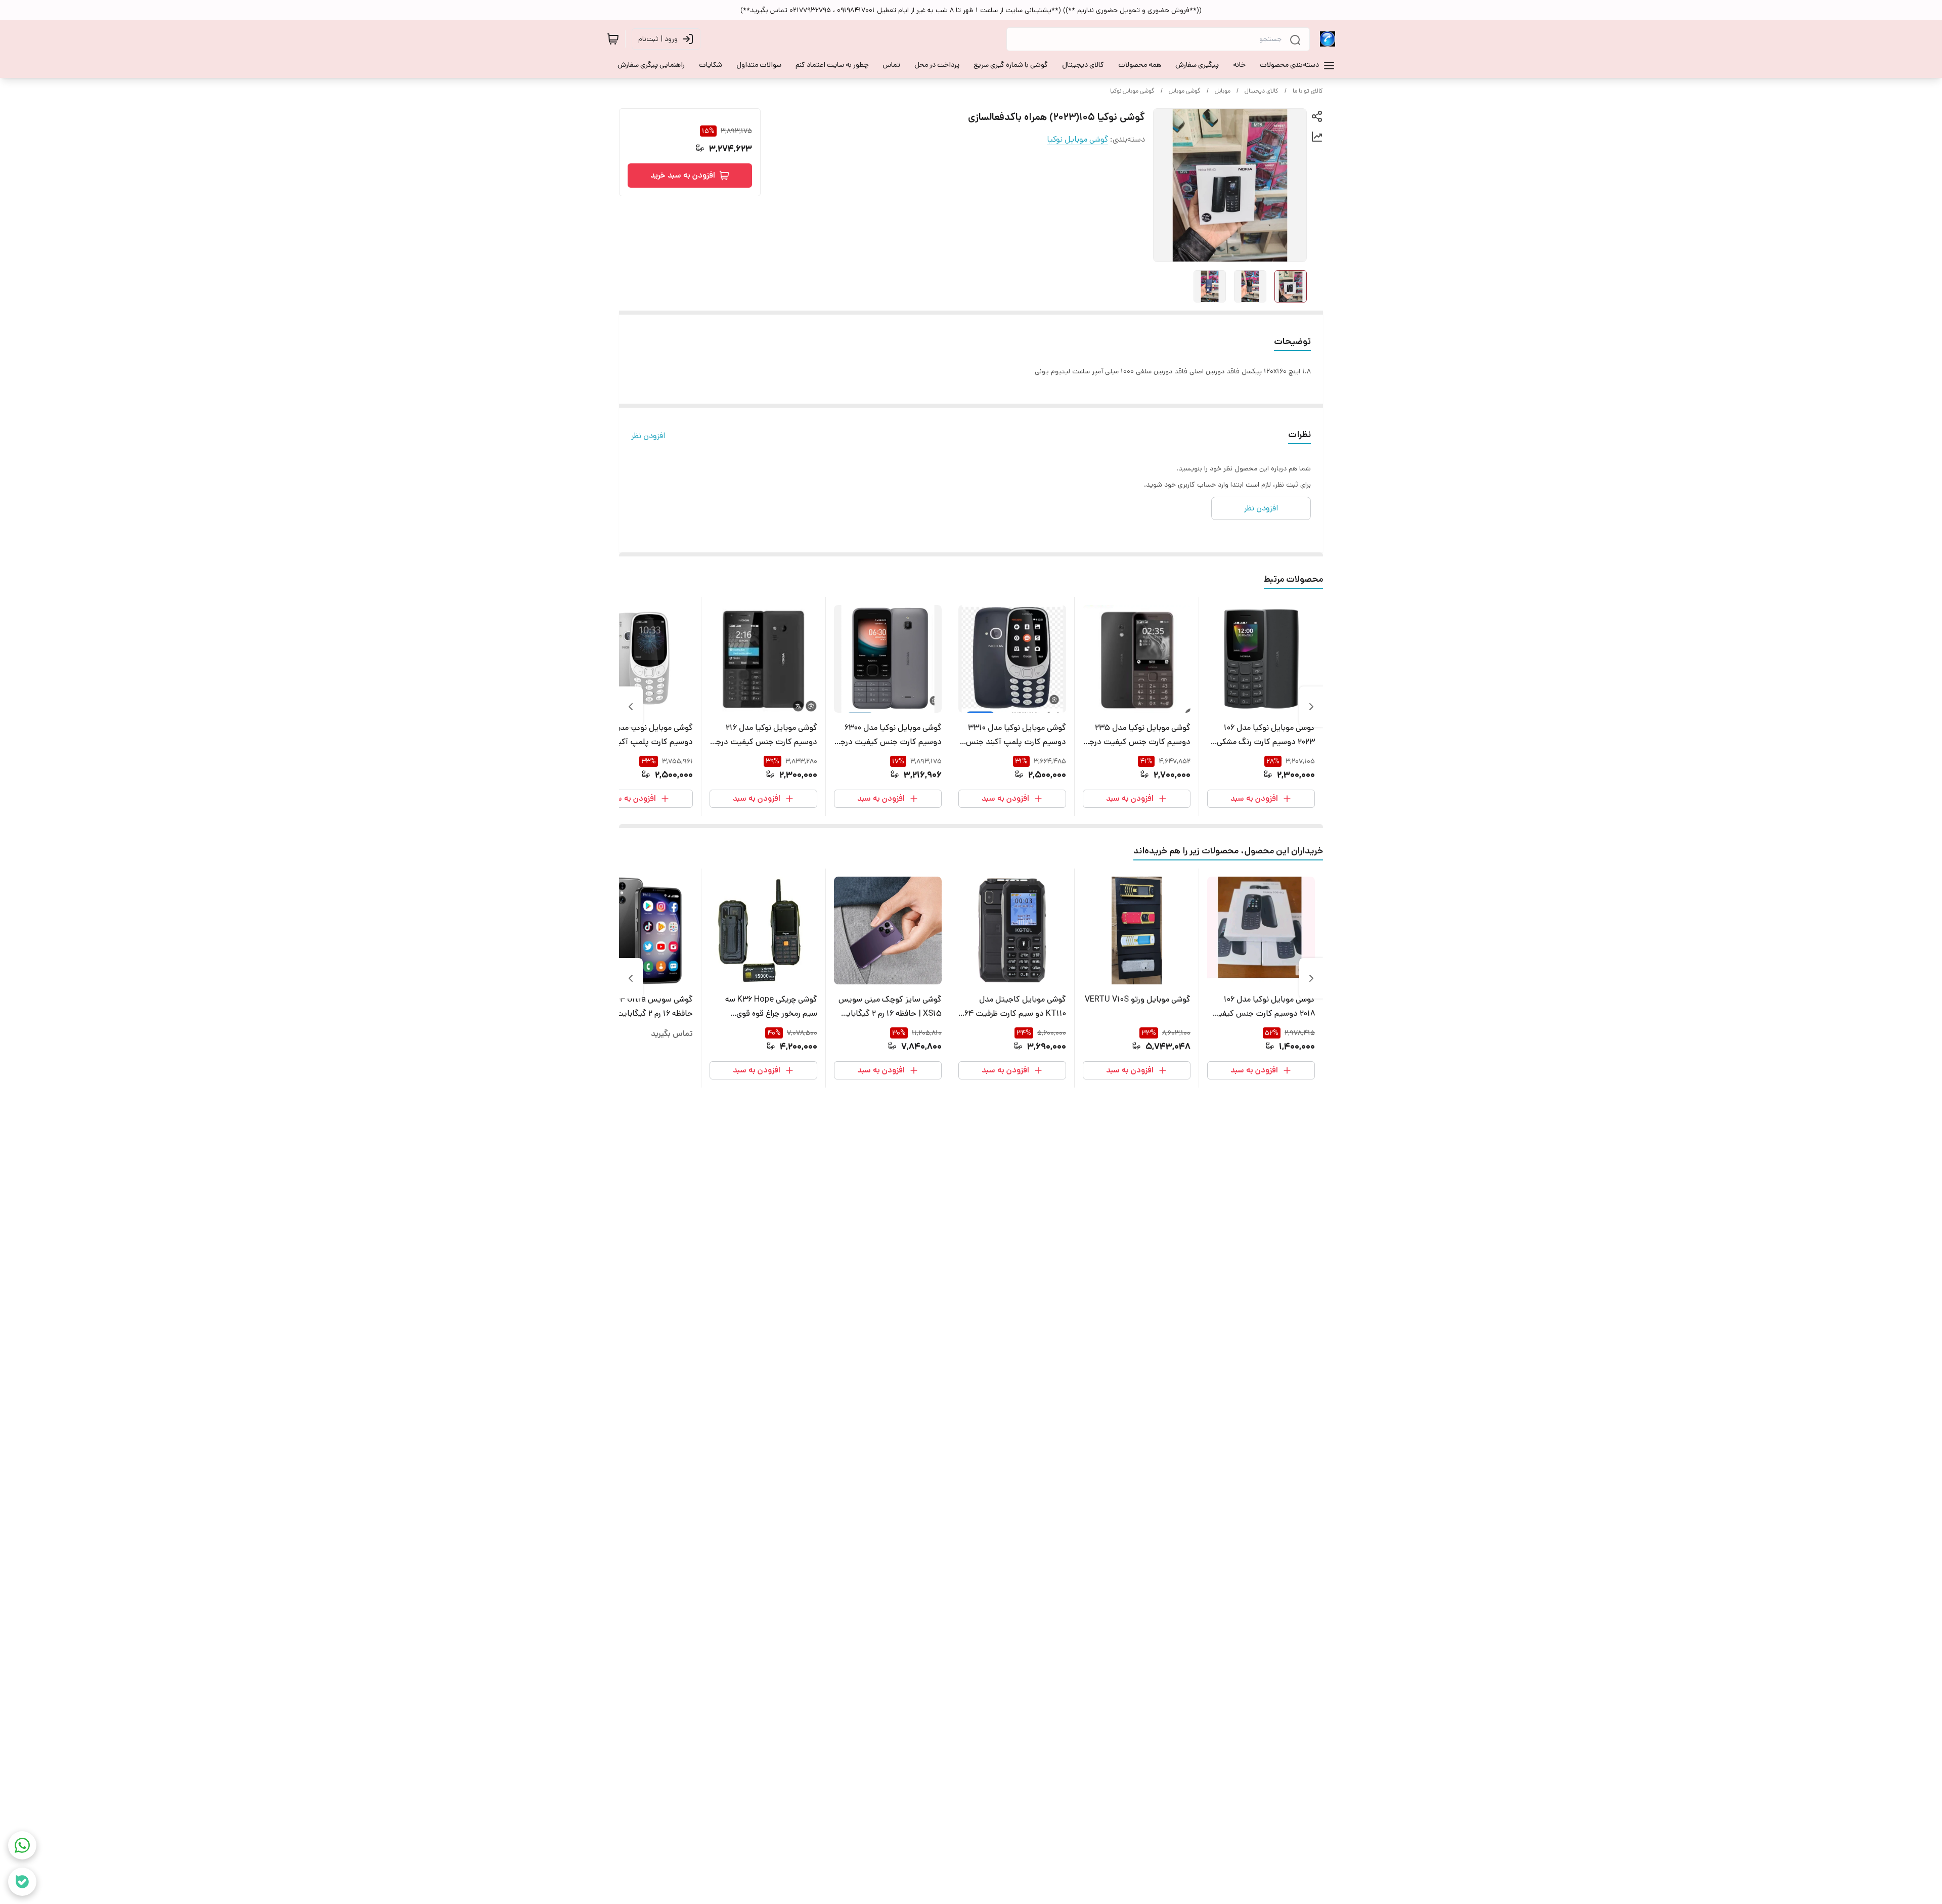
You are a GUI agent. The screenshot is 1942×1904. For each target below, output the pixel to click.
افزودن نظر (648, 436)
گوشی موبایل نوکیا (1132, 91)
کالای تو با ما (1308, 91)
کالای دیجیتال (1262, 91)
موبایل (1223, 91)
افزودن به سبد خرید (683, 175)
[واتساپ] (22, 1845)
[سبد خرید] (613, 39)
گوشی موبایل (1185, 91)
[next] (631, 707)
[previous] (1311, 707)
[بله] (22, 1882)
